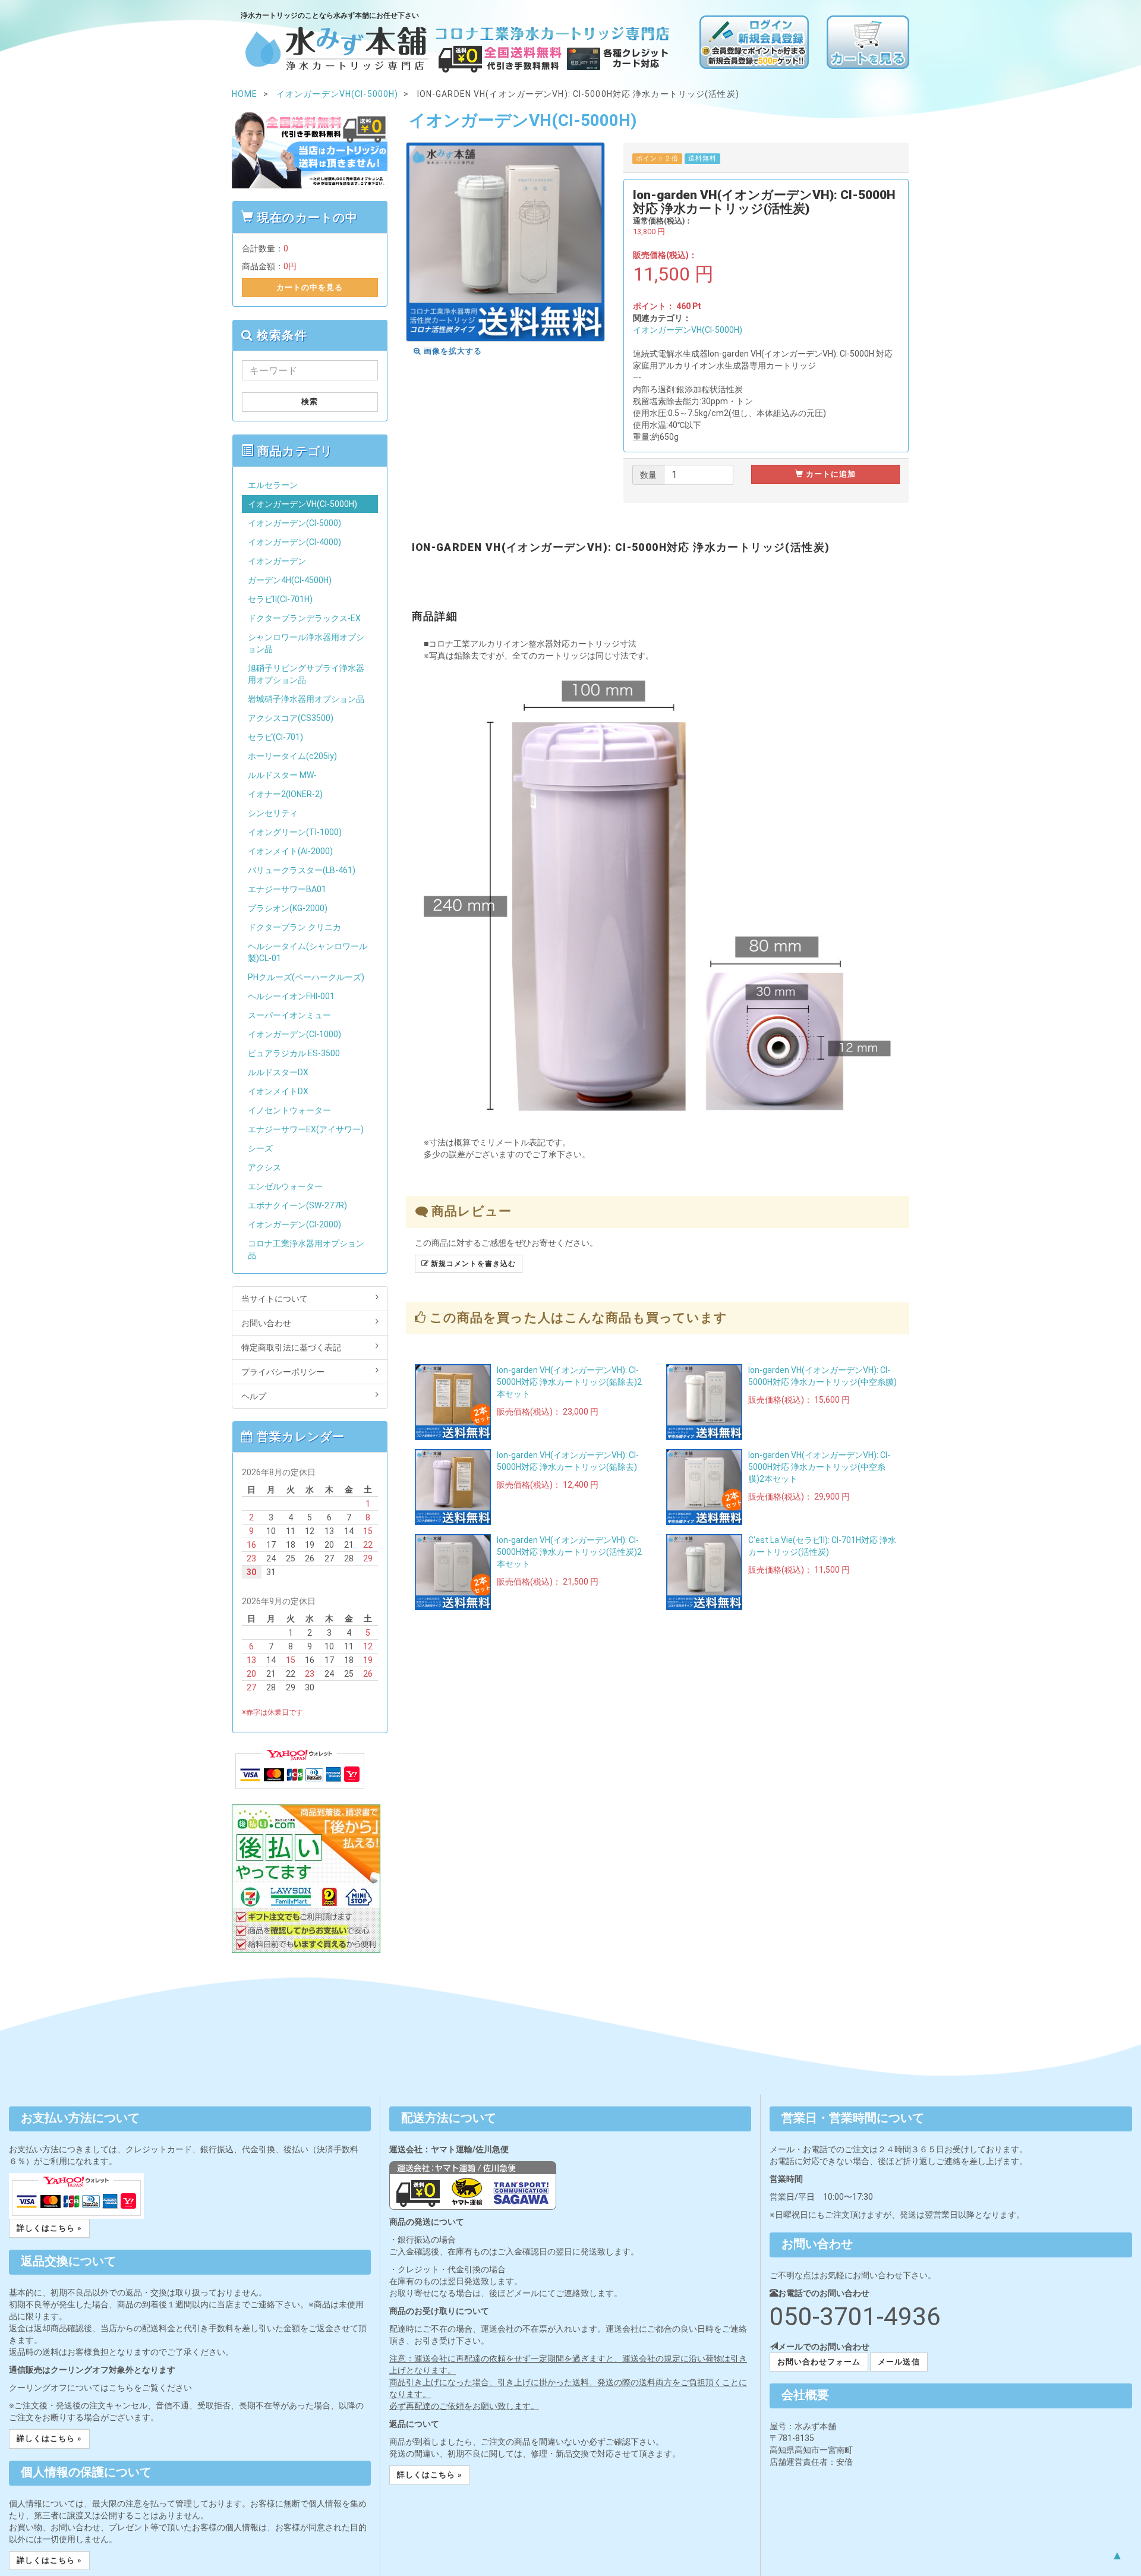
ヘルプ (254, 1396)
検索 (310, 401)
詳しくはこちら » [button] (49, 2228)
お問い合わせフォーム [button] (819, 2362)
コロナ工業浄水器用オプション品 (306, 1249)
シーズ (260, 1148)
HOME (245, 94)
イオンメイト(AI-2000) (290, 851)
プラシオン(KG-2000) (288, 908)
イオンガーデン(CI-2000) (294, 1224)
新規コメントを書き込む (472, 1264)
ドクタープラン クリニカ (294, 927)
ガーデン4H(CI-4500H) (290, 580)
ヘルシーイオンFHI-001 (291, 996)
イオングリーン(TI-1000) (295, 832)
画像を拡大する (452, 351)
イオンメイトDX (278, 1091)
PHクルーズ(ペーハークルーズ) (306, 977)
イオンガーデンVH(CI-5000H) (688, 330)
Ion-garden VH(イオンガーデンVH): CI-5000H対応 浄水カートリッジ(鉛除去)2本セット (569, 1382)
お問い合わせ (266, 1323)
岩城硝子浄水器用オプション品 (306, 699)
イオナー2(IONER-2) (285, 794)
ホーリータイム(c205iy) (292, 756)
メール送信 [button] (899, 2362)
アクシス (264, 1167)
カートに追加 (830, 474)
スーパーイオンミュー (289, 1015)
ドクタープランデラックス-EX (304, 618)
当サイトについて (275, 1299)
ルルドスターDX (278, 1072)
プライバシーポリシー (283, 1372)
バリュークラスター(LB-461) (302, 870)
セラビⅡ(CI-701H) (280, 599)
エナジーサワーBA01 (287, 889)
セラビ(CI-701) (275, 737)
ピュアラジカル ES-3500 (294, 1053)
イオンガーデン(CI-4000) (294, 542)
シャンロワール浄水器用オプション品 (306, 643)
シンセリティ (273, 813)
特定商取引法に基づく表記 (291, 1347)
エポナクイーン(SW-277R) (297, 1205)
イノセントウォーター (289, 1110)
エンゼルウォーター (285, 1186)
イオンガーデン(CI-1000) (294, 1034)
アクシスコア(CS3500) (291, 718)
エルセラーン (273, 485)
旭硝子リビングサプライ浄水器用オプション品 (306, 674)
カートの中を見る (310, 287)
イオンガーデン (277, 561)
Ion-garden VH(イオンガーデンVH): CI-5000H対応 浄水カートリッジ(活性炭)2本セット (569, 1552)
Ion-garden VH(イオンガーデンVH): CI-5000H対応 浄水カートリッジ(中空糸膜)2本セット (819, 1467)
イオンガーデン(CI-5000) (294, 523)
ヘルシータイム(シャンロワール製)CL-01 (308, 952)
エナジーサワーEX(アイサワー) (306, 1129)
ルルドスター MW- (282, 775)
